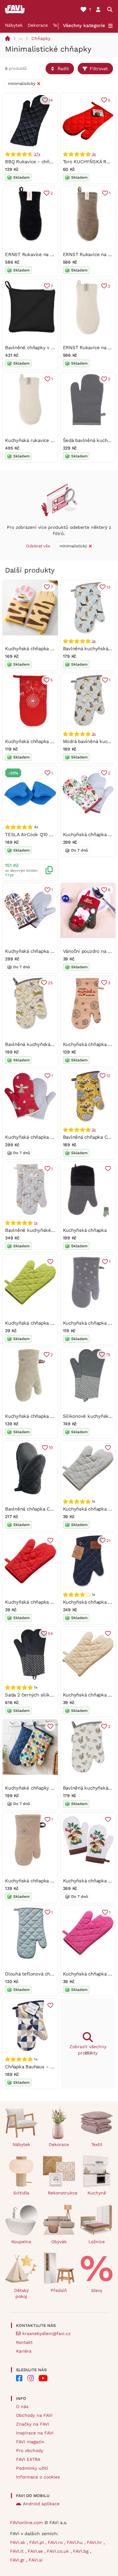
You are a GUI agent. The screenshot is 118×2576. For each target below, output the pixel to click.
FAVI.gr (18, 2560)
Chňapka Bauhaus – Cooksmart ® (42, 2067)
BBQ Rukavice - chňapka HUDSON (43, 162)
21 (108, 1541)
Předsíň (59, 2290)
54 (50, 1633)
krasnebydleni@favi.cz (46, 2333)
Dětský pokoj (21, 2293)
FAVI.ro (56, 2542)
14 (51, 100)
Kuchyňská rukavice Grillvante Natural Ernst (54, 440)
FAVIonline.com (26, 2523)
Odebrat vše (38, 546)
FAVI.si (36, 2560)
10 (51, 1447)
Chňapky (41, 38)
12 (108, 1076)
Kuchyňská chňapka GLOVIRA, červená (48, 1602)
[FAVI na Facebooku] (19, 2378)
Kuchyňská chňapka (85, 1230)
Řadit (63, 69)
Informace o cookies (38, 2477)
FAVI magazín (30, 2442)
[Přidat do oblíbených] (108, 1169)
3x (94, 154)
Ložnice (97, 2242)
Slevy (97, 2290)
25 (50, 983)
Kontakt (24, 2342)
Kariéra (24, 2351)
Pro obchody (30, 2450)
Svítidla (21, 2193)
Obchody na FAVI (34, 2415)
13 (108, 587)
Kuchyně (97, 2193)
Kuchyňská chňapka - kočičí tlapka (44, 649)
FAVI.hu (76, 2542)
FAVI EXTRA (28, 2459)
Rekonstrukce (62, 2193)
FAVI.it (18, 2551)
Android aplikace (41, 2504)
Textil (97, 2144)
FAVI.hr (95, 2542)
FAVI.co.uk (59, 2551)
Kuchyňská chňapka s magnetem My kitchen (54, 1881)
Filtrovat (99, 69)
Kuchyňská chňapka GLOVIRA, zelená (46, 1323)
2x (94, 641)
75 (108, 1355)
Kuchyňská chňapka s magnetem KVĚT (48, 741)
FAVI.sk (18, 2542)
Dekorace (38, 25)
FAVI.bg (81, 2551)
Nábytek (14, 25)
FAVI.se (36, 2551)
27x (37, 154)
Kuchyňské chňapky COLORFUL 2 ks (46, 1788)
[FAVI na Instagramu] (31, 2378)
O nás (22, 2406)
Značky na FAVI (33, 2424)
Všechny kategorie (84, 25)
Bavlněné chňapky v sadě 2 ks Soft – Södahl (55, 348)
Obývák (59, 2242)
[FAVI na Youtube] (43, 2378)
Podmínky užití (32, 2468)
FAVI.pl (37, 2542)
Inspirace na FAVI (35, 2433)
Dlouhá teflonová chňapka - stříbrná (45, 1974)
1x (36, 1223)
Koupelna (21, 2242)
